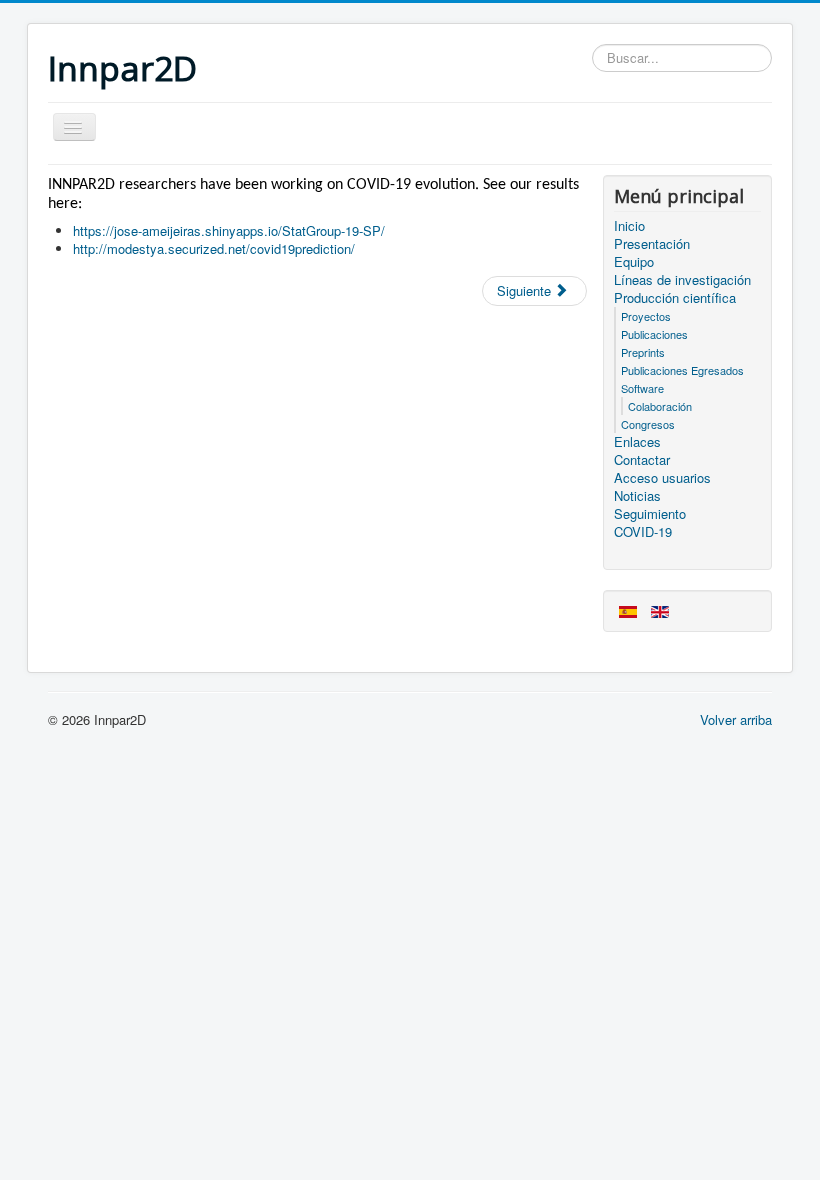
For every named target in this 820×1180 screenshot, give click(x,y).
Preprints (643, 352)
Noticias (637, 496)
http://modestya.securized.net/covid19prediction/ (214, 248)
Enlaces (637, 442)
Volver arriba (736, 719)
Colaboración (660, 406)
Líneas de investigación (682, 280)
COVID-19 (643, 532)
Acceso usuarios (662, 478)
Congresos (648, 424)
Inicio (629, 226)
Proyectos (646, 316)
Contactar (642, 460)
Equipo (634, 262)
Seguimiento (650, 514)
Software (642, 388)
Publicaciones (654, 334)
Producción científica (675, 298)
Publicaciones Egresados (682, 370)
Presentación (652, 244)
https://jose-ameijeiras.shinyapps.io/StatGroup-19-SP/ (229, 230)
